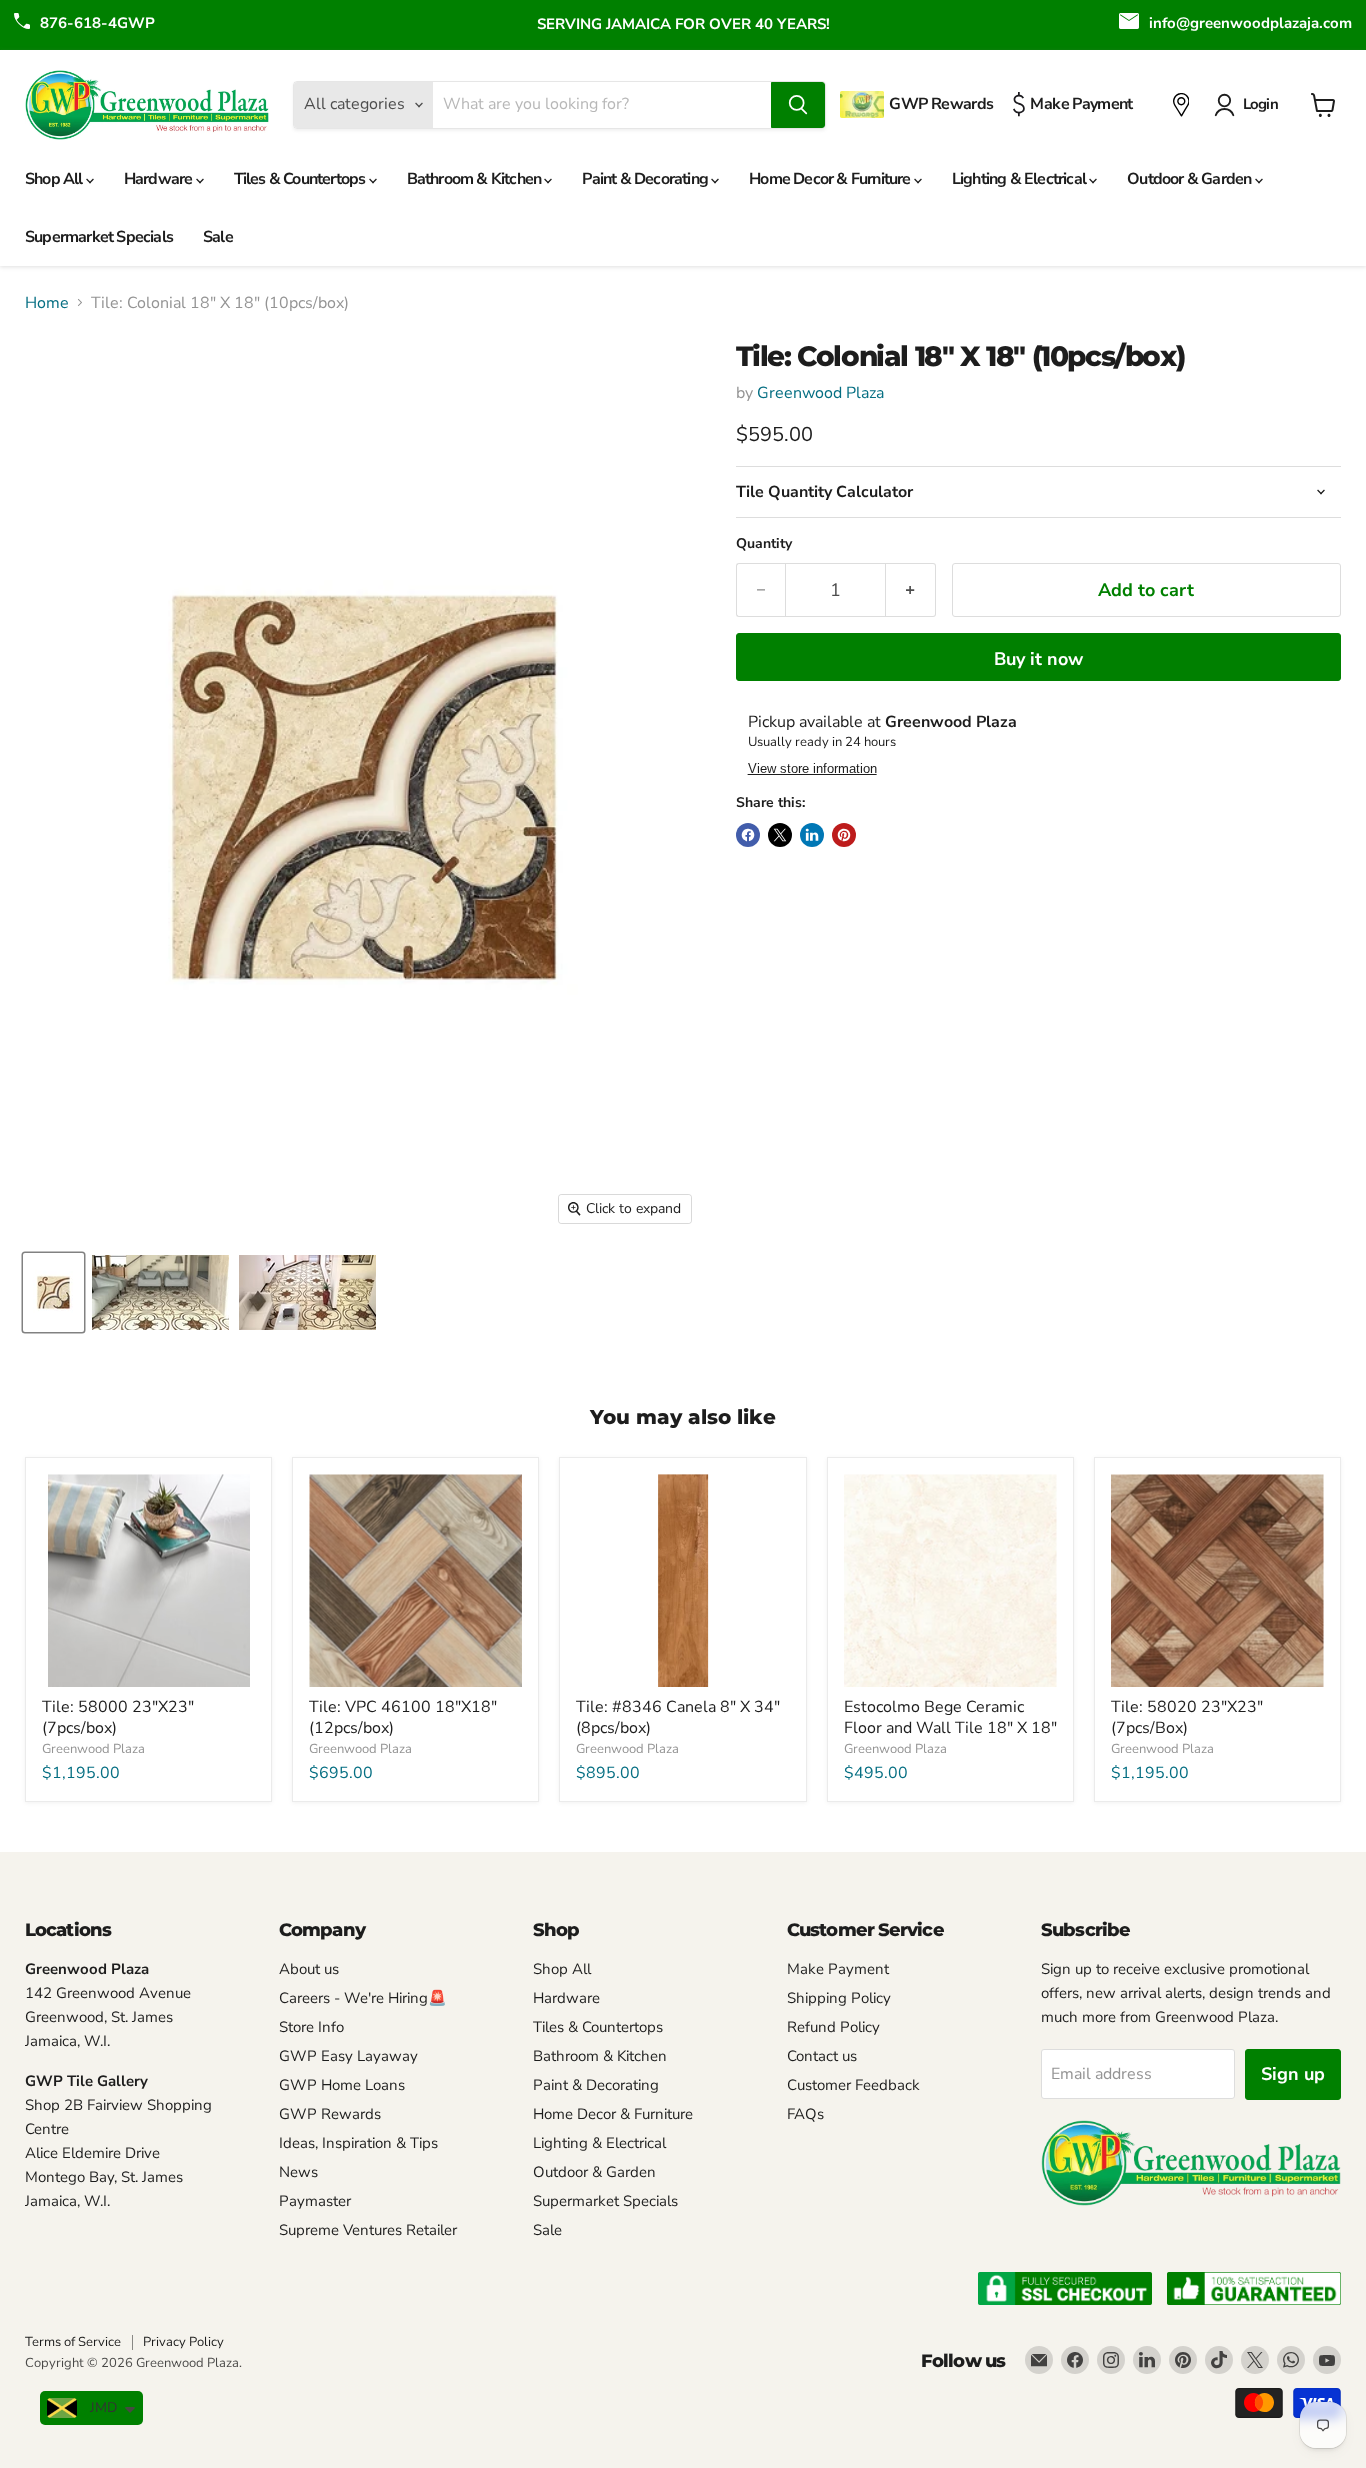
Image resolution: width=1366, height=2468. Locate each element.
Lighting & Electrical (1020, 179)
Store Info (311, 2027)
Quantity (764, 544)
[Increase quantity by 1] (910, 590)
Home (47, 303)
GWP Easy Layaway (348, 2056)
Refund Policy (833, 2027)
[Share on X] (780, 835)
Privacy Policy (183, 2342)
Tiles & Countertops (301, 179)
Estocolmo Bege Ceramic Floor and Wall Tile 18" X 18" (950, 1717)
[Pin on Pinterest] (844, 835)
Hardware (160, 179)
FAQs (805, 2114)
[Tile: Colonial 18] (53, 1292)
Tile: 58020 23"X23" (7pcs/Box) (1187, 1717)
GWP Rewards (330, 2114)
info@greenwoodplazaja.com (1250, 23)
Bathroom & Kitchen (476, 179)
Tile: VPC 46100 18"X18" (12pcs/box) (403, 1717)
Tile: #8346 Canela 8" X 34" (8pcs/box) (678, 1717)
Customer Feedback (853, 2085)
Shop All (55, 179)
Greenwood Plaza (820, 393)
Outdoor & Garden (1190, 179)
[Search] (798, 105)
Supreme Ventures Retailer (368, 2230)
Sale (218, 237)
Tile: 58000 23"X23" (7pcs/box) (118, 1717)
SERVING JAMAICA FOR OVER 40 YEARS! (683, 24)
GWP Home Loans (342, 2085)
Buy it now (1038, 659)
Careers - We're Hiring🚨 (363, 1998)
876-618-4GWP (97, 23)
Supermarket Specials (99, 237)
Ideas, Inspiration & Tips (358, 2143)
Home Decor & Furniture (831, 179)
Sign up (1293, 2074)
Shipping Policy (839, 1998)
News (298, 2172)
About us (309, 1969)
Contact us (822, 2056)
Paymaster (315, 2201)
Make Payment (838, 1969)
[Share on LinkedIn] (812, 835)
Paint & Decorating (646, 179)
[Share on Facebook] (748, 835)
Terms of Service (73, 2342)
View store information (812, 769)
